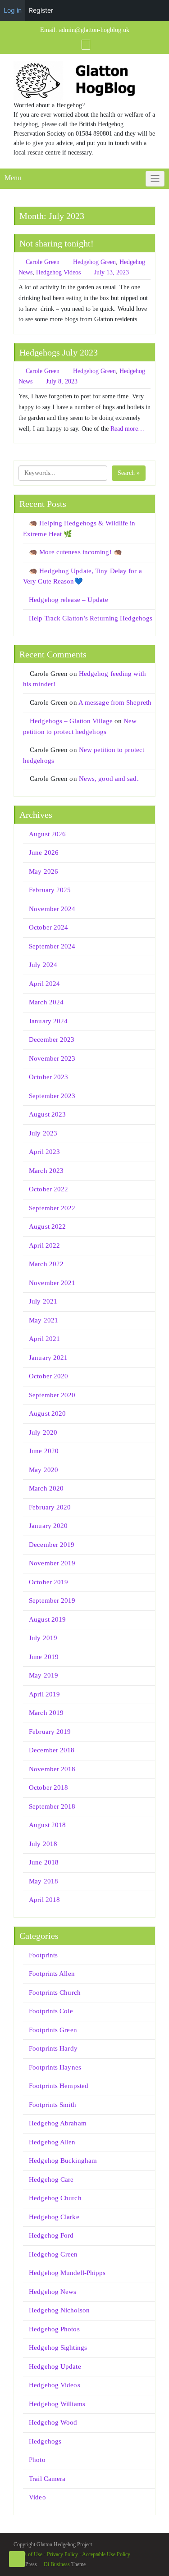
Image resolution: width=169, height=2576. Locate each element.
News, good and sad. (109, 779)
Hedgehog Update (55, 2366)
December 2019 (52, 1545)
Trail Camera (47, 2479)
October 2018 (48, 1787)
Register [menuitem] (41, 10)
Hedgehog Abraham (58, 2123)
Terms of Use (28, 2554)
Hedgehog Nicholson (59, 2310)
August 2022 (47, 1226)
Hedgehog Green (94, 262)
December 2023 (52, 1040)
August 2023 (47, 1114)
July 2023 (43, 1133)
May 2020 (43, 1470)
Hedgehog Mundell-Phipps (67, 2273)
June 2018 (44, 1862)
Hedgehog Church (55, 2198)
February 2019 (50, 1732)
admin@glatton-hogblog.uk (94, 30)
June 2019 (44, 1657)
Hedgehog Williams (57, 2404)
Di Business (56, 2564)
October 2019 (48, 1582)
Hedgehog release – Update (69, 600)
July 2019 (43, 1638)
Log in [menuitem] (13, 10)
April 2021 (44, 1339)
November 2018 (52, 1769)
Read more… (127, 429)
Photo (37, 2460)
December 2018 (52, 1750)
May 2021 (43, 1320)
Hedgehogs (45, 2441)
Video (37, 2497)
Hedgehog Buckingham (63, 2161)
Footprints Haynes (55, 2067)
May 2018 (43, 1881)
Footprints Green (53, 2030)
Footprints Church (55, 1992)
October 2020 (48, 1376)
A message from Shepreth (115, 702)
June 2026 (44, 853)
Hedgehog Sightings (58, 2348)
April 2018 (44, 1900)
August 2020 (47, 1413)
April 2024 (44, 984)
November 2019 (52, 1563)
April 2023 (44, 1152)
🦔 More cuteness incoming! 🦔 (75, 552)
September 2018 (52, 1806)
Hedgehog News (53, 2292)
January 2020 (48, 1526)
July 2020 (43, 1432)
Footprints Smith (53, 2105)
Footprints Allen (52, 1974)
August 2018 (47, 1825)
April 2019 (44, 1694)
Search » (129, 473)
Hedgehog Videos (58, 272)
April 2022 (44, 1245)
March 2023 (46, 1171)
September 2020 (52, 1395)
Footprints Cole (51, 2011)
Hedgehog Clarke (54, 2217)
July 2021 (43, 1301)
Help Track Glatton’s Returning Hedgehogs (91, 618)
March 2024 (46, 1002)
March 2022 (46, 1264)
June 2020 (44, 1451)
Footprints (43, 1955)
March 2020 (46, 1488)
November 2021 (52, 1283)
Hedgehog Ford (51, 2235)
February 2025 (50, 890)
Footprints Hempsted (59, 2086)
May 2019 (43, 1675)
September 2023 (52, 1096)
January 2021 (48, 1358)
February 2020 (50, 1507)
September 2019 (52, 1600)
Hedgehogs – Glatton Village (71, 721)
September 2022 (52, 1208)
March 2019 (46, 1713)
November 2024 (52, 909)
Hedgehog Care (51, 2179)
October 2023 (48, 1077)
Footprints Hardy (53, 2048)
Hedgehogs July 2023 (59, 352)
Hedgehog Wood (53, 2422)
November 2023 (52, 1058)
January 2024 (48, 1021)
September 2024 (52, 946)
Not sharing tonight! (57, 243)
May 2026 (43, 871)
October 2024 (48, 927)
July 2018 (43, 1844)
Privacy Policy (62, 2554)
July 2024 (43, 965)
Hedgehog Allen (52, 2142)
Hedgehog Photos (54, 2329)
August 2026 (47, 834)
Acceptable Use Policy (106, 2554)
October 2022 (48, 1189)
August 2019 (47, 1619)
